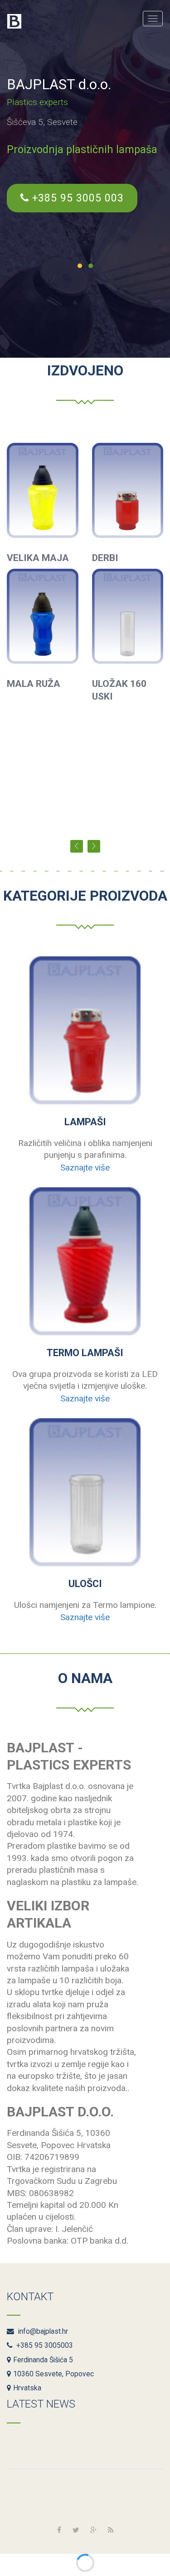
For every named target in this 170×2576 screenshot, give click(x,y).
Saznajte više (85, 1168)
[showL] (85, 1030)
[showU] (85, 1492)
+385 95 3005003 (44, 2346)
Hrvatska (27, 2388)
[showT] (85, 1261)
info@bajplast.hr (42, 2331)
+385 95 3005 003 (76, 198)
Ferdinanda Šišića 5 (43, 2360)
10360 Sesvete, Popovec (53, 2374)
